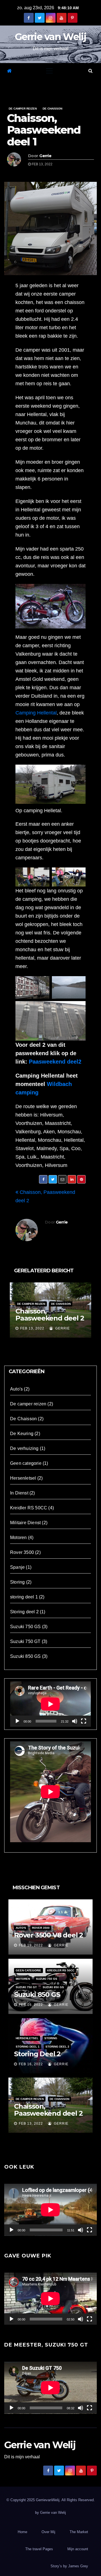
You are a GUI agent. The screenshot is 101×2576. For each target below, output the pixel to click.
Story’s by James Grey (69, 2566)
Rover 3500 (22, 1552)
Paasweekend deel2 (55, 1062)
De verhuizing (24, 1448)
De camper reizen (23, 109)
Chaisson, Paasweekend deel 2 (50, 1315)
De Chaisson (52, 109)
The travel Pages (39, 2549)
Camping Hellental (36, 713)
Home (22, 2532)
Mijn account (78, 2549)
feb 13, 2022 (32, 1328)
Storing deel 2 (24, 1612)
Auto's (16, 1389)
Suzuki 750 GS (26, 1627)
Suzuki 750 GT (25, 1641)
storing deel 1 (24, 1597)
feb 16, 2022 (31, 2005)
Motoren (18, 1538)
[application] (50, 1704)
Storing (17, 1582)
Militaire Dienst (25, 1523)
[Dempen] (75, 1721)
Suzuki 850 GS (26, 1656)
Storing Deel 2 (37, 2054)
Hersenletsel (23, 1478)
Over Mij (48, 2532)
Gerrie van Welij (50, 37)
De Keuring (22, 1434)
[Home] (9, 71)
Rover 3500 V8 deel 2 (49, 1935)
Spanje (17, 1567)
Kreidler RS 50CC (29, 1508)
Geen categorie (26, 1463)
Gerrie (45, 156)
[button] (90, 71)
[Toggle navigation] (49, 71)
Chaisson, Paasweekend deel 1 (44, 130)
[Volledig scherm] (84, 1721)
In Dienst (19, 1493)
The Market (79, 2532)
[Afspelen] (17, 1721)
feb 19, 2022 (31, 1945)
